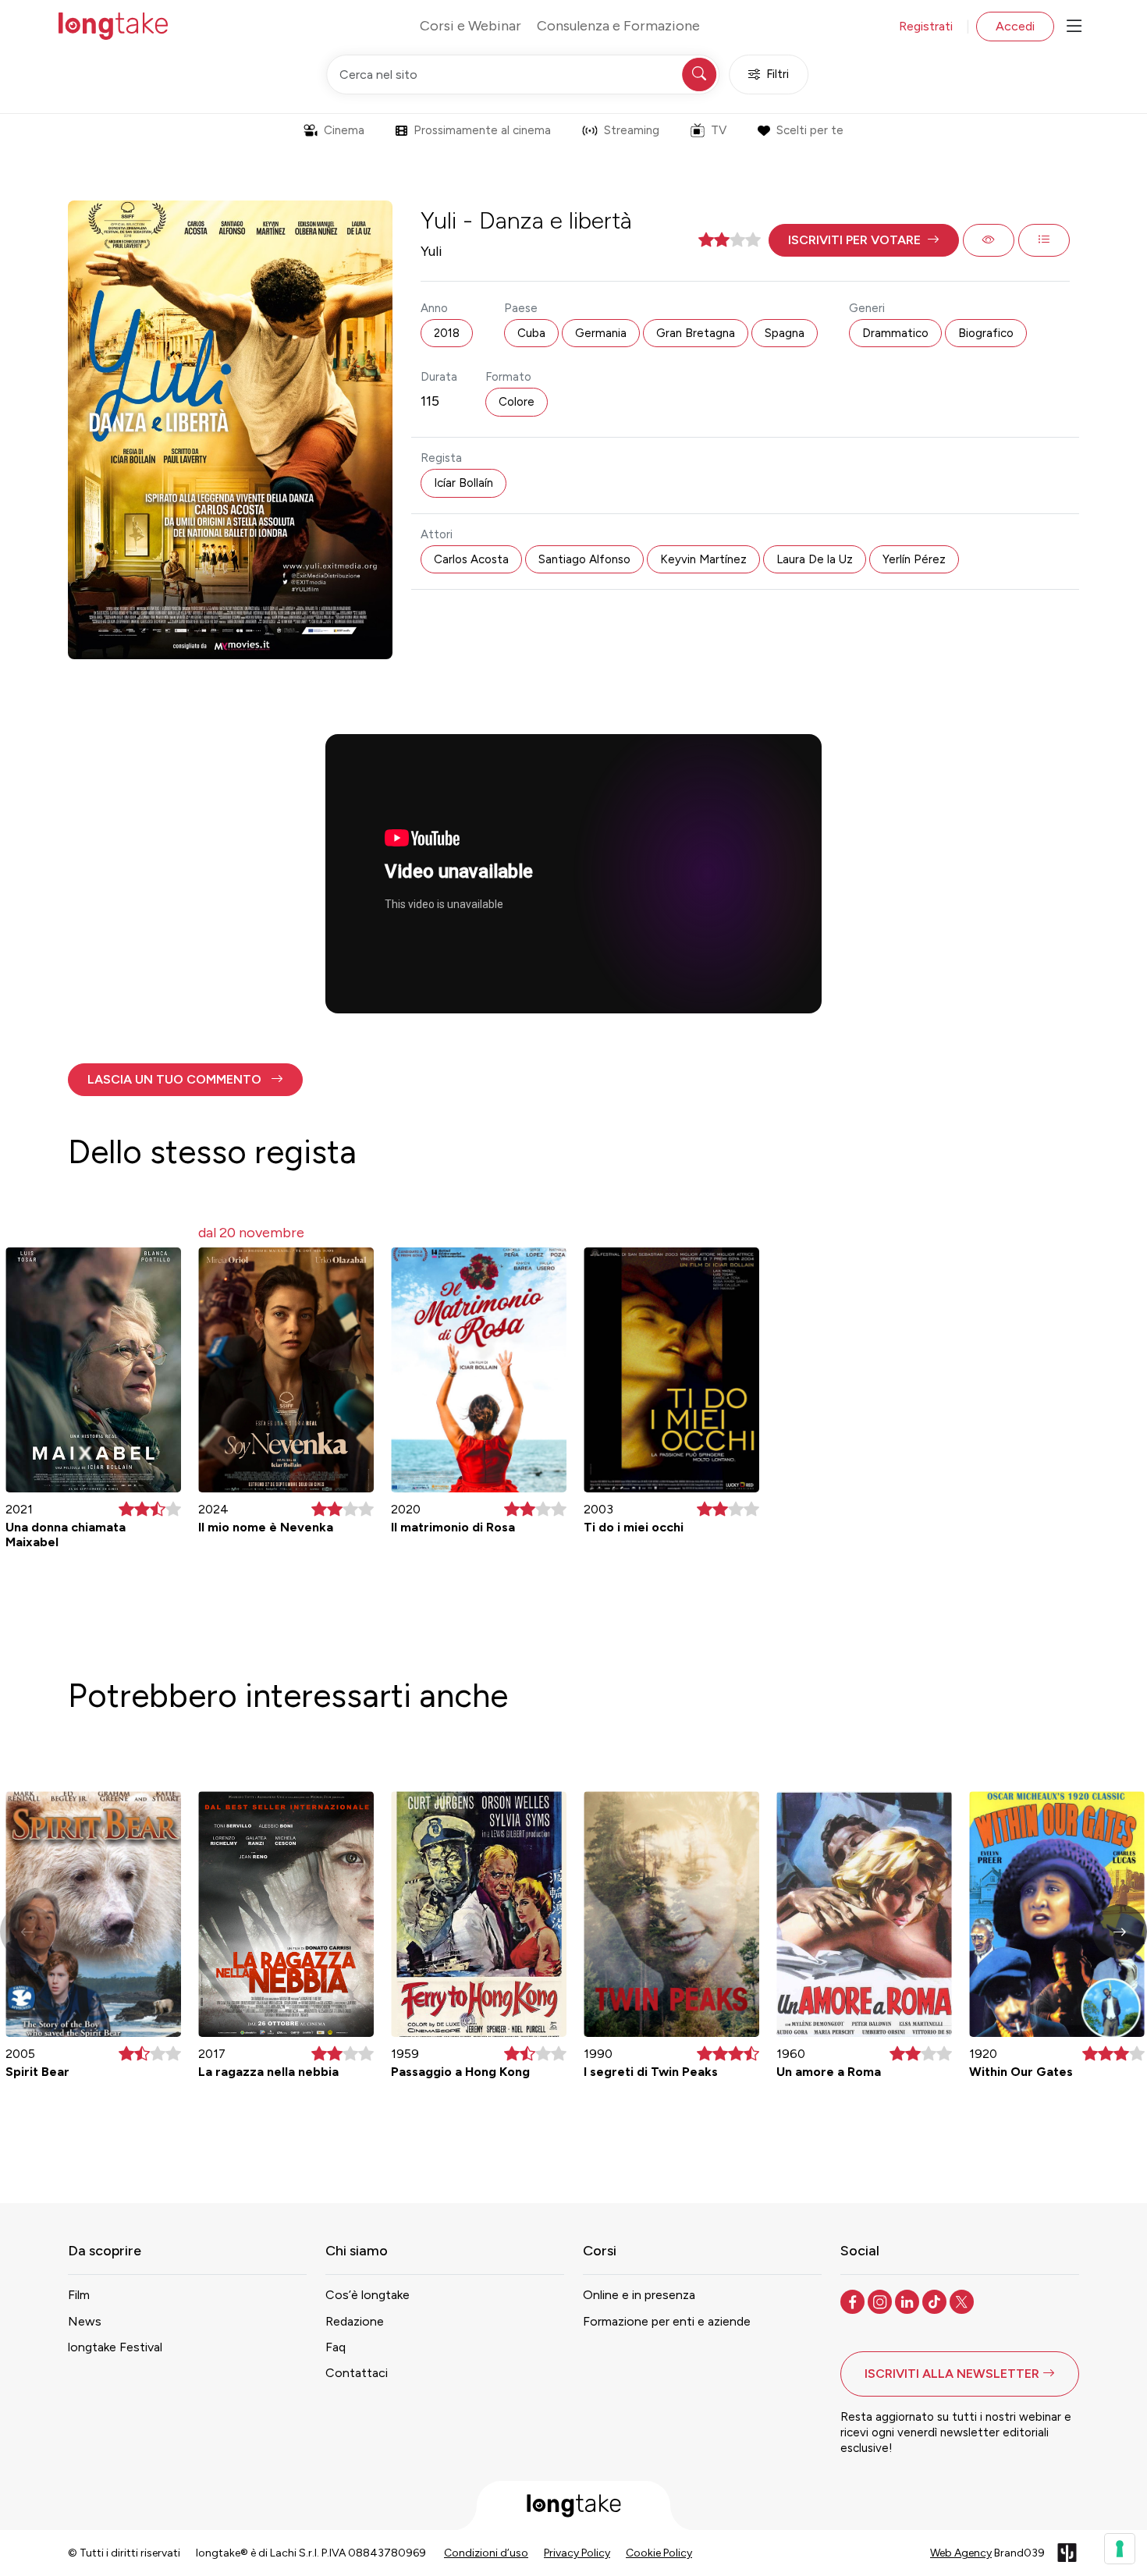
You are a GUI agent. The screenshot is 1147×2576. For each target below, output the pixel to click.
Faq (336, 2347)
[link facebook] (854, 2301)
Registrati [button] (926, 26)
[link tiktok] (936, 2301)
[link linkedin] (909, 2301)
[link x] (963, 2301)
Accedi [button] (1015, 26)
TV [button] (719, 130)
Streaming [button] (632, 130)
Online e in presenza (639, 2295)
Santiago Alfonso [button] (584, 559)
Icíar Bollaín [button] (463, 483)
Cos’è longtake (368, 2295)
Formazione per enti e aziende (667, 2321)
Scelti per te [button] (810, 130)
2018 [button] (447, 333)
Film (79, 2295)
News (85, 2321)
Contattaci (357, 2373)
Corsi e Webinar (471, 26)
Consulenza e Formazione (618, 26)
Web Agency (961, 2553)
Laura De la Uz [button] (815, 559)
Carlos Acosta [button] (471, 559)
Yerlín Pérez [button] (914, 559)
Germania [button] (601, 333)
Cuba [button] (531, 333)
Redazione (355, 2321)
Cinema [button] (344, 130)
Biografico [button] (986, 333)
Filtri (778, 74)
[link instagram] (881, 2301)
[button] (864, 240)
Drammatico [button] (895, 333)
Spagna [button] (785, 333)
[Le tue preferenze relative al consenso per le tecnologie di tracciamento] (1120, 2549)
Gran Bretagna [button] (696, 333)
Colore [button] (517, 402)
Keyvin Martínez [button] (703, 559)
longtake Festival (115, 2347)
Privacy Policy (577, 2553)
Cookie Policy (659, 2553)
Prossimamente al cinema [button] (482, 130)
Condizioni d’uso (486, 2553)
